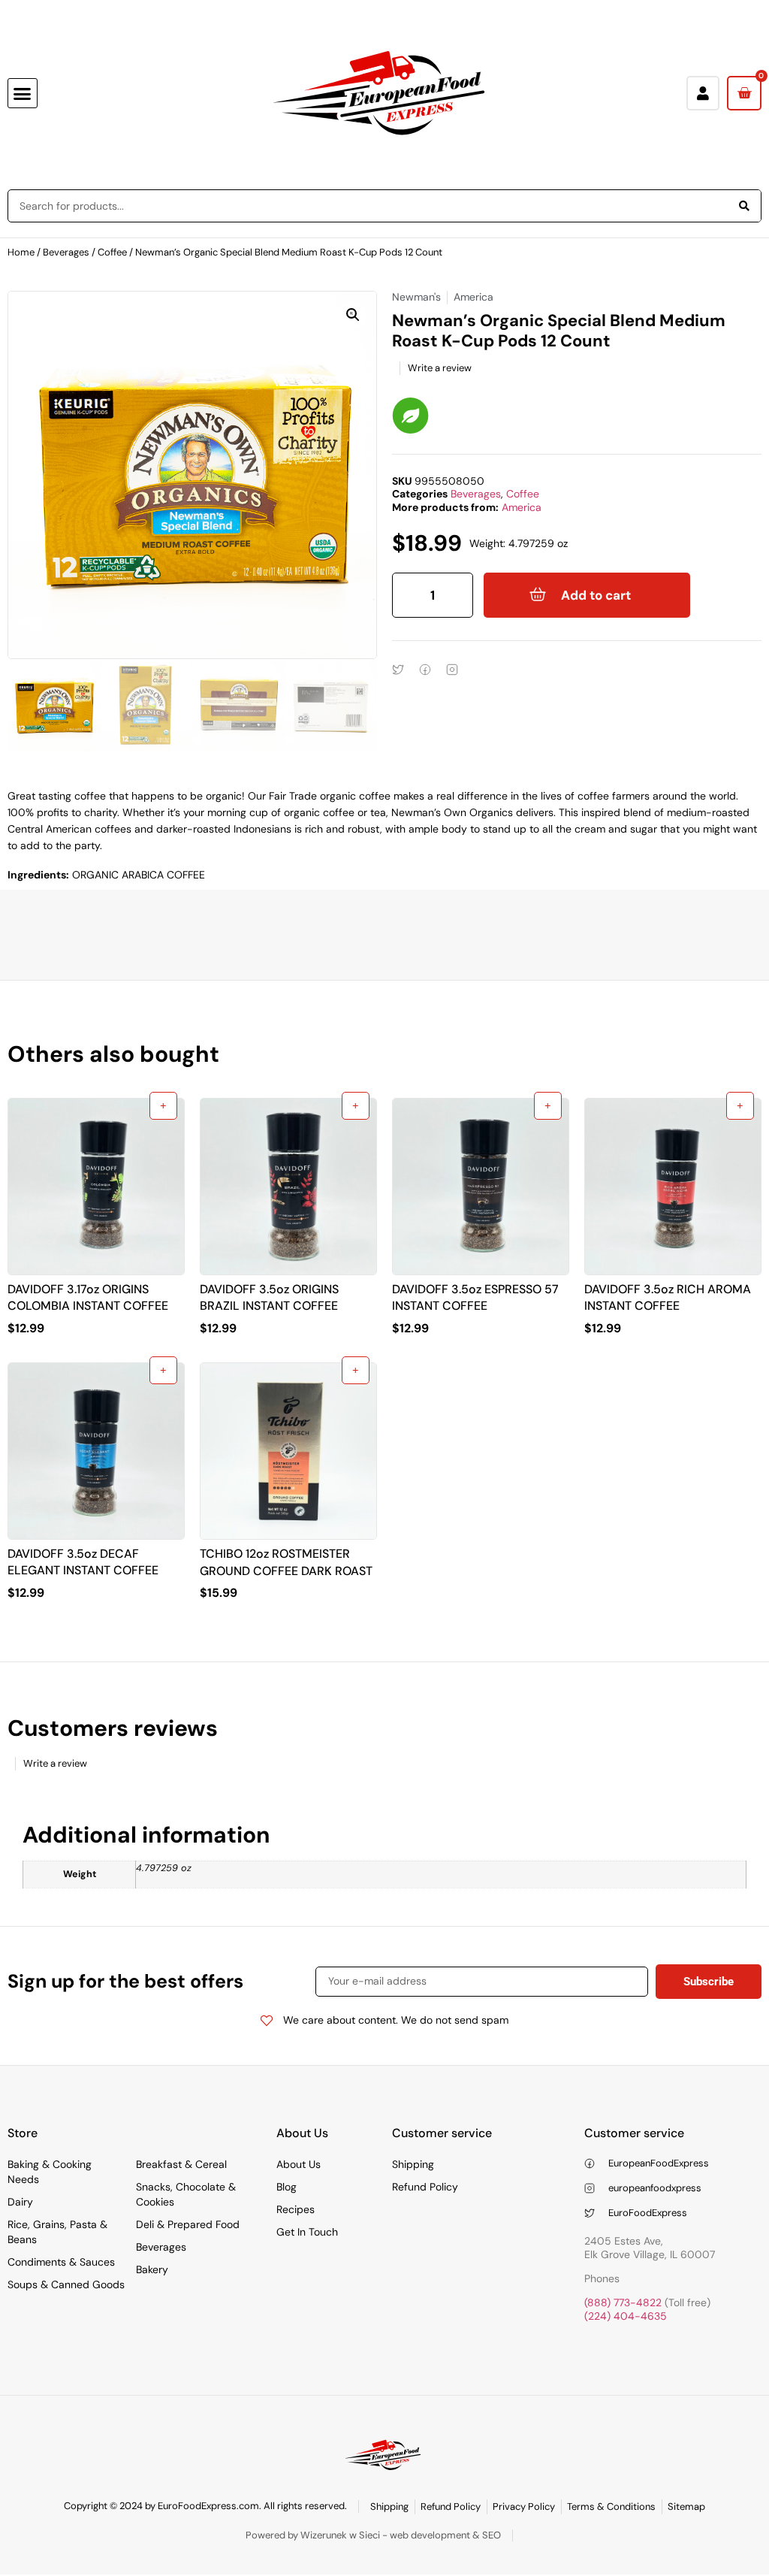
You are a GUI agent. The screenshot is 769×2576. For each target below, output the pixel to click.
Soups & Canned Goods (66, 2284)
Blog (286, 2187)
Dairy (20, 2202)
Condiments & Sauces (61, 2262)
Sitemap (686, 2506)
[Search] (744, 206)
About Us (299, 2164)
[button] (23, 93)
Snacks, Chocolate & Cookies (186, 2194)
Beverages (66, 252)
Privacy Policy (524, 2506)
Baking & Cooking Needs (50, 2172)
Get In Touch (307, 2232)
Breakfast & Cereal (181, 2164)
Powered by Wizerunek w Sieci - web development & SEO (373, 2535)
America (522, 507)
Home (21, 252)
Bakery (152, 2269)
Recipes (296, 2209)
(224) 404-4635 (626, 2316)
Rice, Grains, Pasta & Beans (57, 2232)
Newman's (416, 297)
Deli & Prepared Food (188, 2224)
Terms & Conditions (611, 2506)
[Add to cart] (163, 1106)
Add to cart (596, 595)
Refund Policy (425, 2187)
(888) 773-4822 (623, 2302)
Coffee (112, 252)
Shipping (413, 2164)
